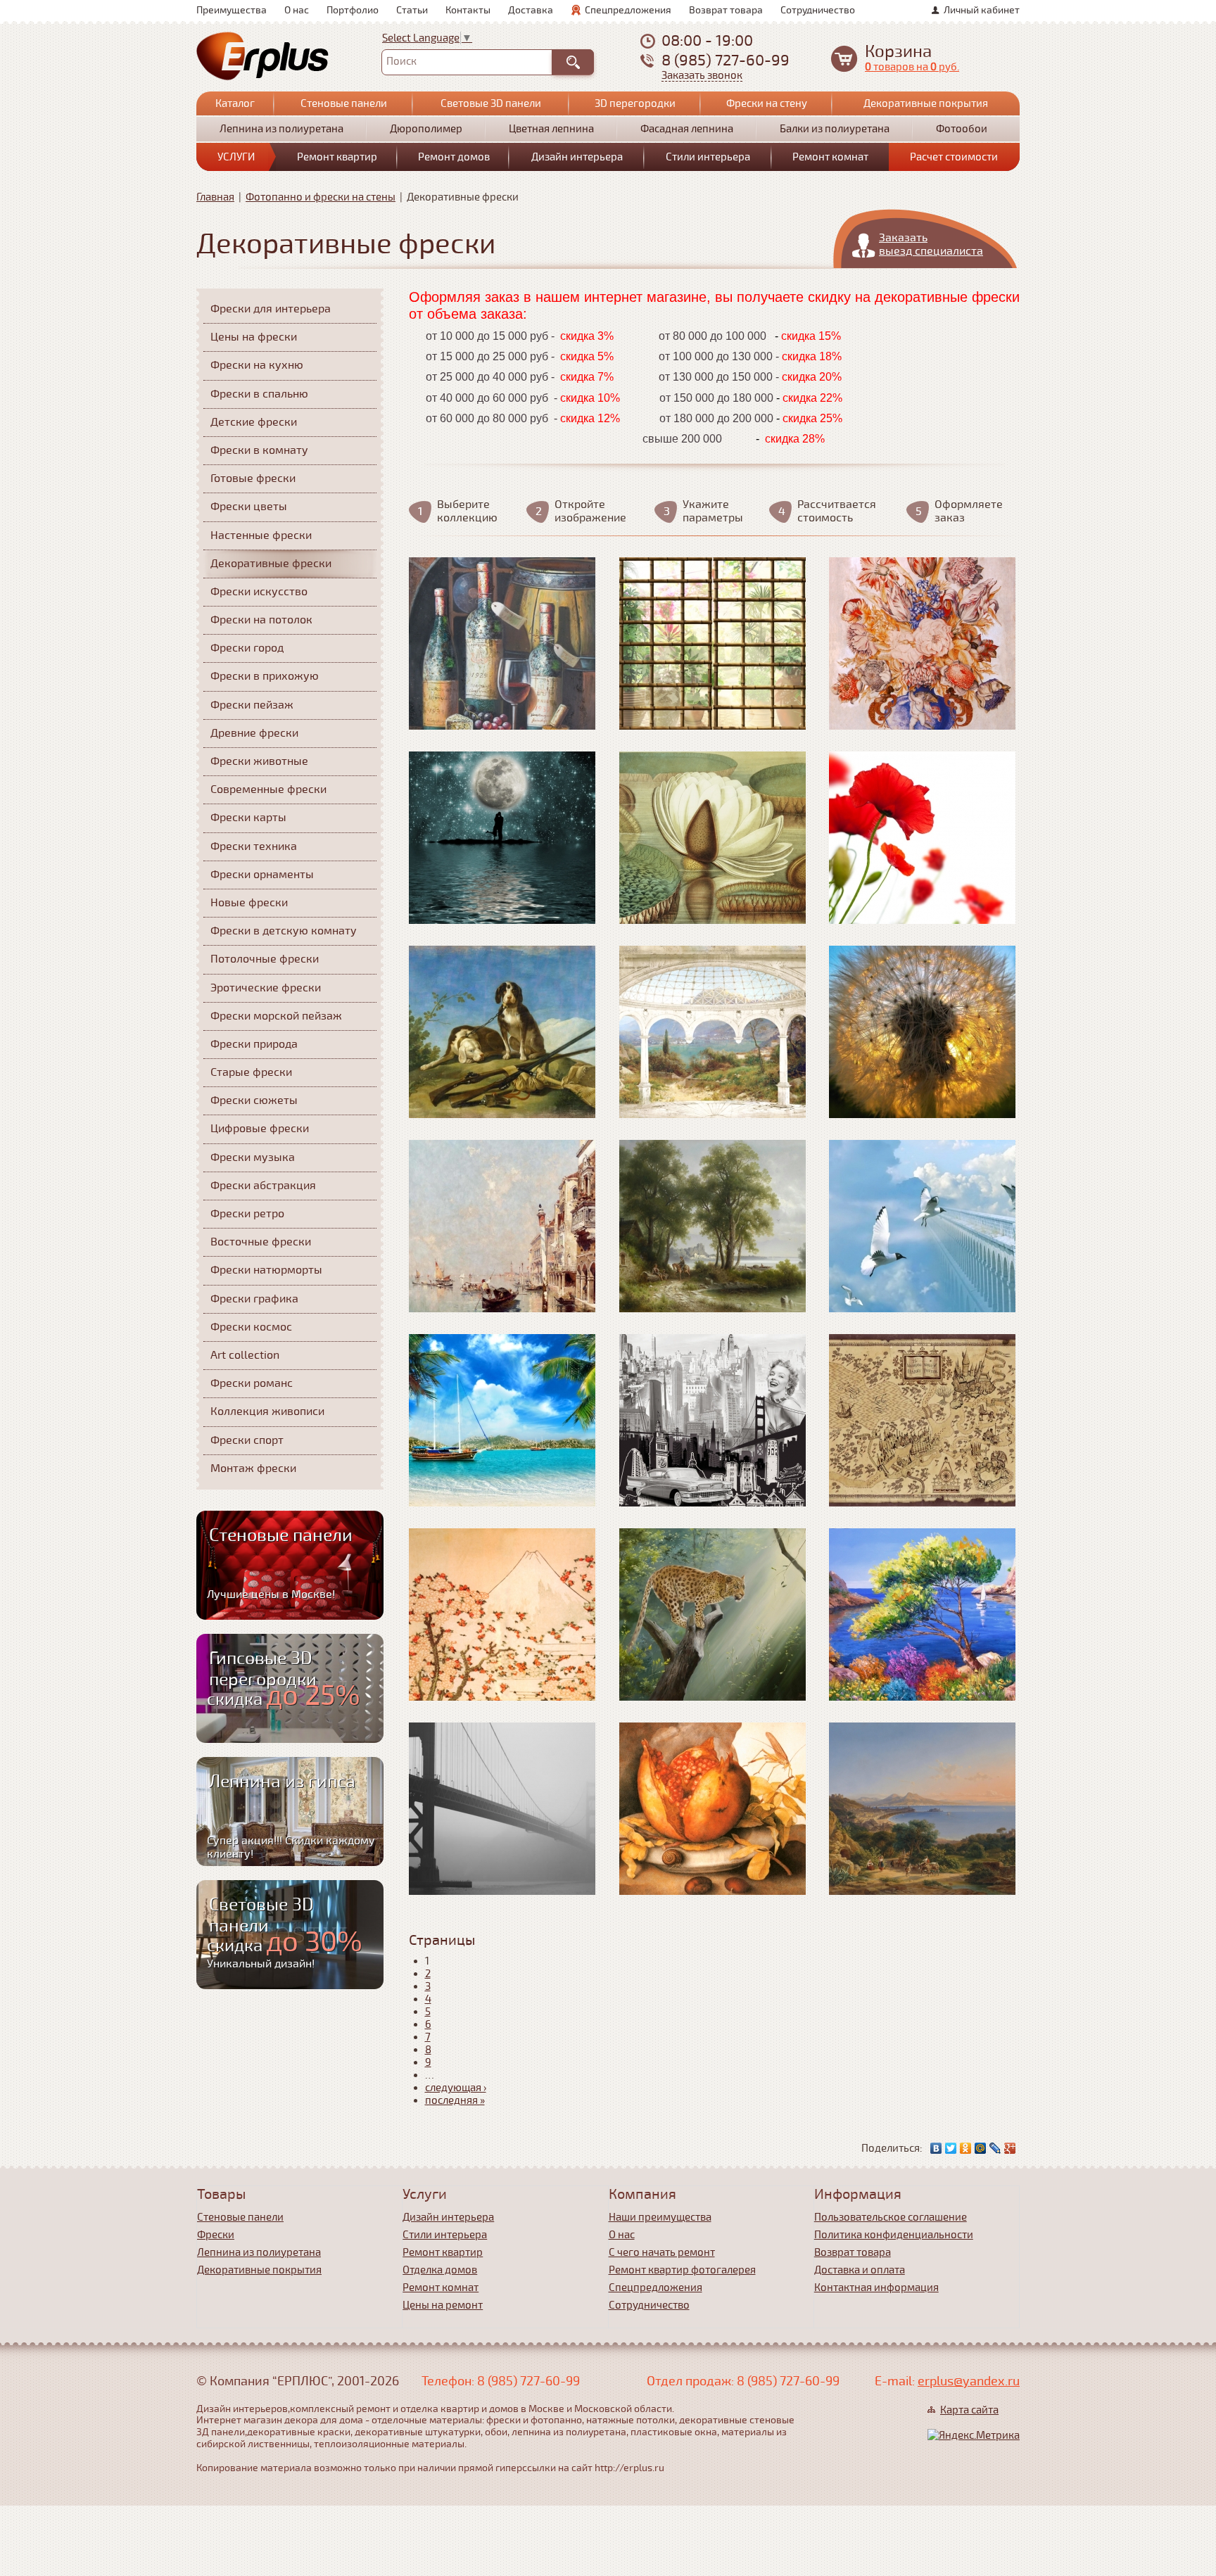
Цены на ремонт (443, 2305)
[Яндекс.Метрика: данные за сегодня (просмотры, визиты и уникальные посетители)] (974, 2435)
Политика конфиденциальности (894, 2235)
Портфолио (353, 10)
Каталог (235, 103)
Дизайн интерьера (577, 157)
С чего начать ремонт (662, 2252)
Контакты (468, 10)
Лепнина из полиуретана (281, 129)
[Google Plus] (1010, 2148)
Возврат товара (726, 10)
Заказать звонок (702, 76)
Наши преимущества (660, 2217)
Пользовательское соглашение (891, 2217)
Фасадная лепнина (687, 129)
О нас (297, 10)
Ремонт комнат (830, 157)
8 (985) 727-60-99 (726, 60)
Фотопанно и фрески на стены (321, 197)
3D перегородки (635, 103)
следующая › (456, 2088)
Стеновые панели (344, 103)
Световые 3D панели (491, 103)
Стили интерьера (708, 157)
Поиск (401, 61)
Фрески (216, 2235)
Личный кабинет (982, 10)
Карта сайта (969, 2410)
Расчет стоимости (954, 157)
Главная (215, 197)
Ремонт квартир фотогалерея (682, 2270)
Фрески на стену (767, 103)
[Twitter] (951, 2148)
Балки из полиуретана (835, 129)
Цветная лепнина (551, 129)
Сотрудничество (818, 10)
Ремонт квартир (337, 157)
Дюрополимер (426, 129)
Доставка (531, 10)
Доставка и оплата (860, 2270)
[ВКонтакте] (936, 2148)
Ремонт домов (454, 157)
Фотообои (962, 129)
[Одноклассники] (966, 2148)
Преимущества (232, 10)
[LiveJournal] (995, 2148)
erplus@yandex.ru (969, 2381)
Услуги (236, 157)
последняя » (455, 2100)
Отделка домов (440, 2270)
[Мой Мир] (981, 2148)
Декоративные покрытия (926, 103)
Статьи (412, 10)
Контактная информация (876, 2288)
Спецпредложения (628, 10)
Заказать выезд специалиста (931, 245)
